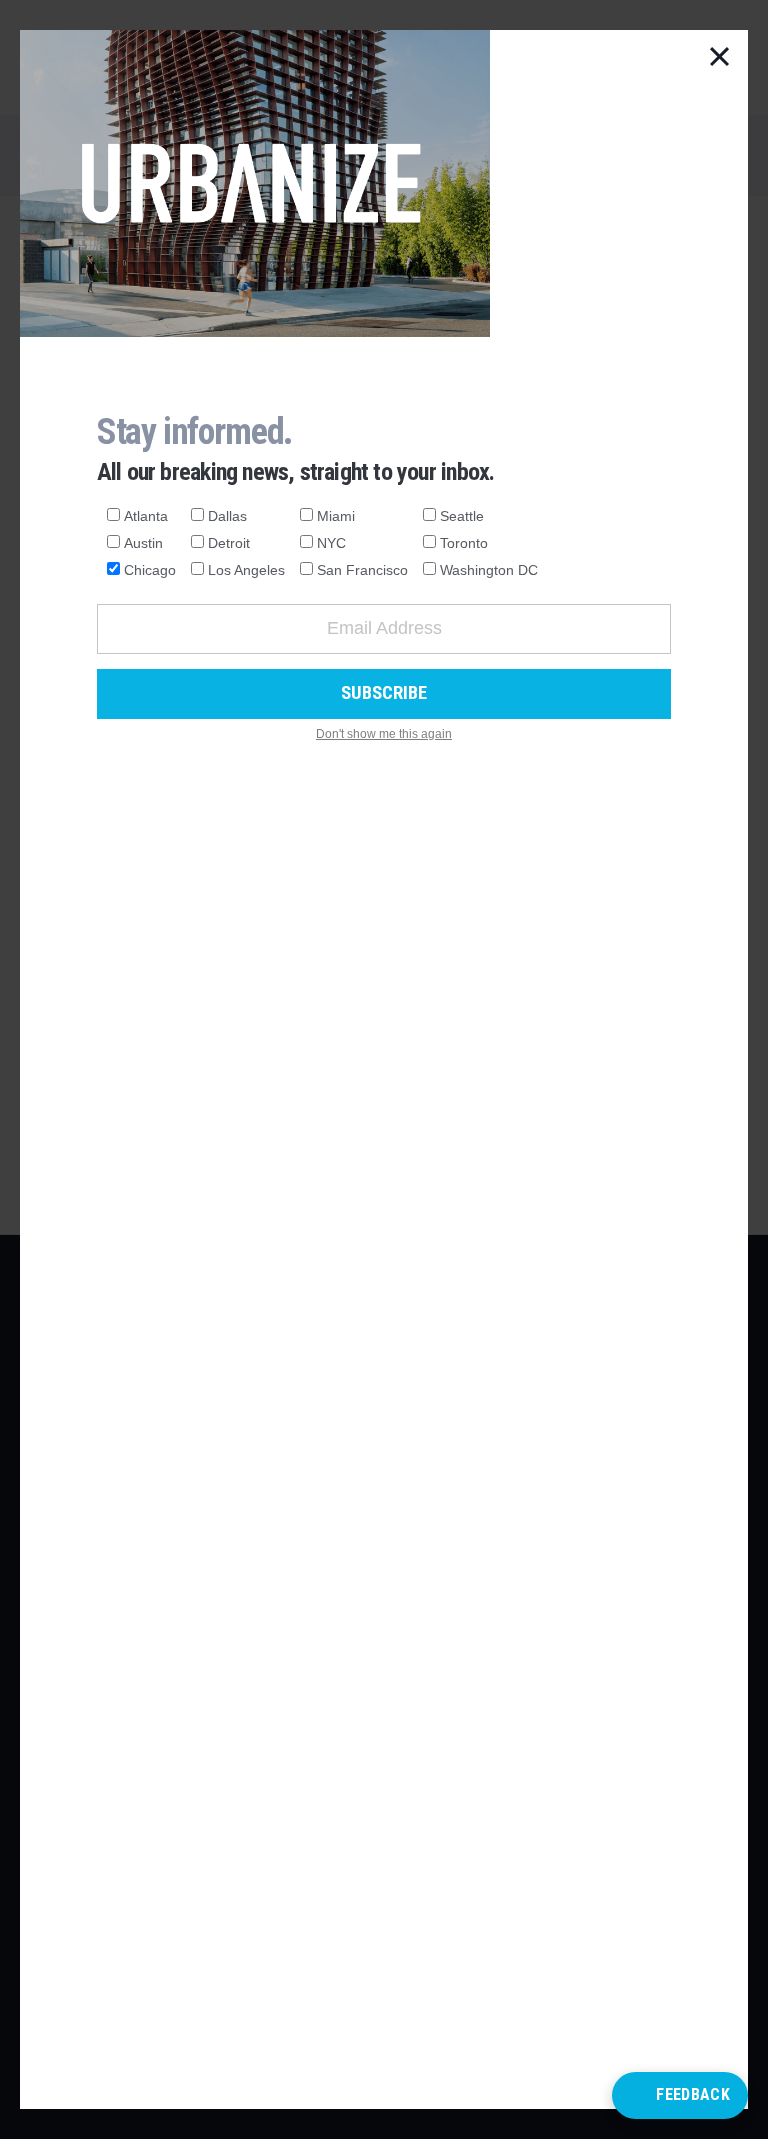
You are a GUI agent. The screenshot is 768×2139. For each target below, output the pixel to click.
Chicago (150, 570)
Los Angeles (246, 570)
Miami (336, 516)
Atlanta (146, 516)
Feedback (693, 2094)
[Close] (720, 58)
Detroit (229, 543)
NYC (331, 543)
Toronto (464, 543)
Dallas (227, 516)
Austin (143, 543)
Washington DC (489, 570)
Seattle (462, 516)
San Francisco (362, 570)
